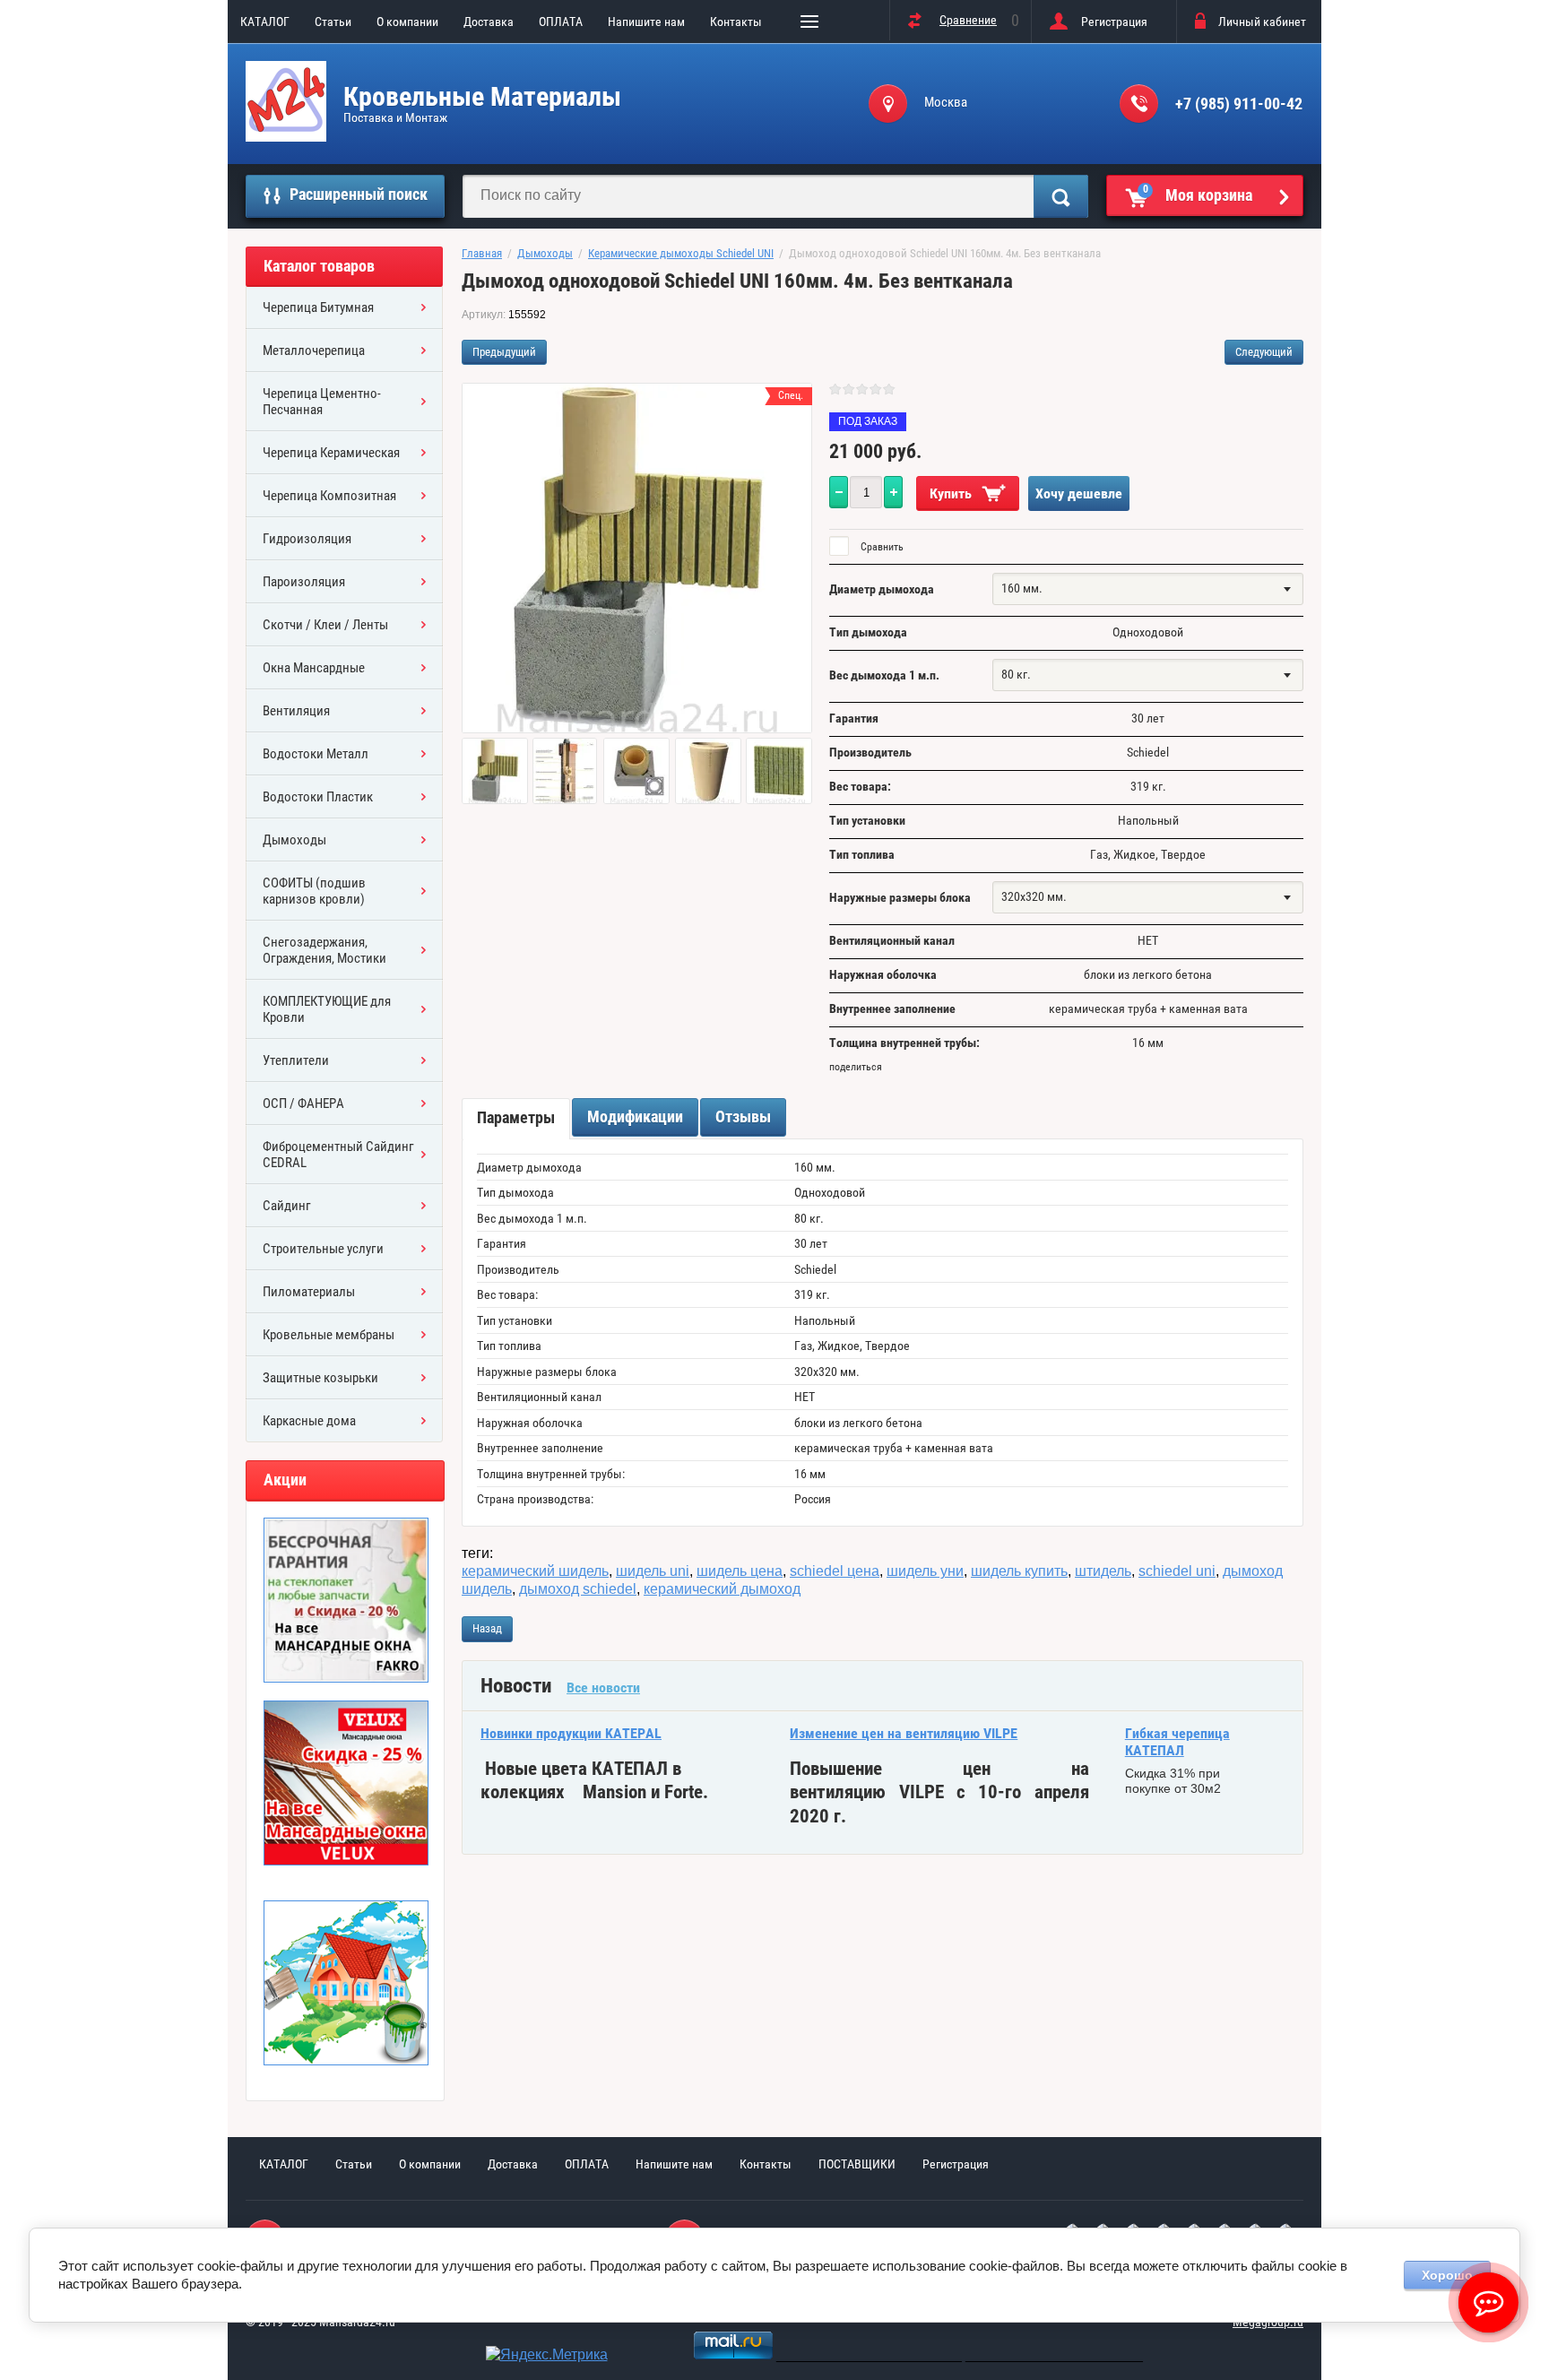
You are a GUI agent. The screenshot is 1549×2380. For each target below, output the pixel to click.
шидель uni (653, 1571)
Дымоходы (294, 840)
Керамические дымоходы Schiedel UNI (681, 253)
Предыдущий (504, 352)
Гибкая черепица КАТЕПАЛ (1177, 1742)
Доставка (489, 22)
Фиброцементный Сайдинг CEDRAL (338, 1155)
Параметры (516, 1117)
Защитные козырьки (320, 1378)
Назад (487, 1628)
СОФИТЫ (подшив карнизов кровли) (314, 891)
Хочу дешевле (1079, 493)
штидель (1103, 1571)
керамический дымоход (722, 1589)
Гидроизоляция (307, 539)
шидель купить (1019, 1571)
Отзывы (743, 1116)
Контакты (736, 22)
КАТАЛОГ (265, 22)
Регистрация (1114, 22)
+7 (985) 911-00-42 (1239, 104)
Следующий (1264, 352)
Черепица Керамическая (331, 453)
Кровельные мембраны (329, 1335)
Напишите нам (646, 22)
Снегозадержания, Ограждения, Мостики (325, 950)
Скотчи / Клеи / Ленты (325, 625)
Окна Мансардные (314, 668)
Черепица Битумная (318, 307)
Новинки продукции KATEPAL (571, 1733)
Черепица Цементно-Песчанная (322, 402)
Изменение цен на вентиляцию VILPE (904, 1733)
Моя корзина (1198, 194)
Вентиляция (296, 711)
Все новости (603, 1688)
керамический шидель (535, 1571)
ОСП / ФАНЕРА (303, 1103)
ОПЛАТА (561, 22)
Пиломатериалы (309, 1292)
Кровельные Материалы (482, 96)
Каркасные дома (309, 1421)
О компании (407, 22)
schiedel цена (835, 1571)
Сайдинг (287, 1206)
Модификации (635, 1116)
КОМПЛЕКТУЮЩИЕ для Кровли (327, 1009)
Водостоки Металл (316, 754)
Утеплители (296, 1060)
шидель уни (925, 1571)
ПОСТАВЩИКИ (857, 2164)
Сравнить (881, 547)
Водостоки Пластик (318, 797)
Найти (1061, 196)
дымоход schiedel (578, 1589)
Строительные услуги (323, 1249)
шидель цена (740, 1571)
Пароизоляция (304, 582)
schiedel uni (1177, 1571)
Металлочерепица (314, 351)
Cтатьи (333, 22)
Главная (482, 253)
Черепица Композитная (329, 496)
